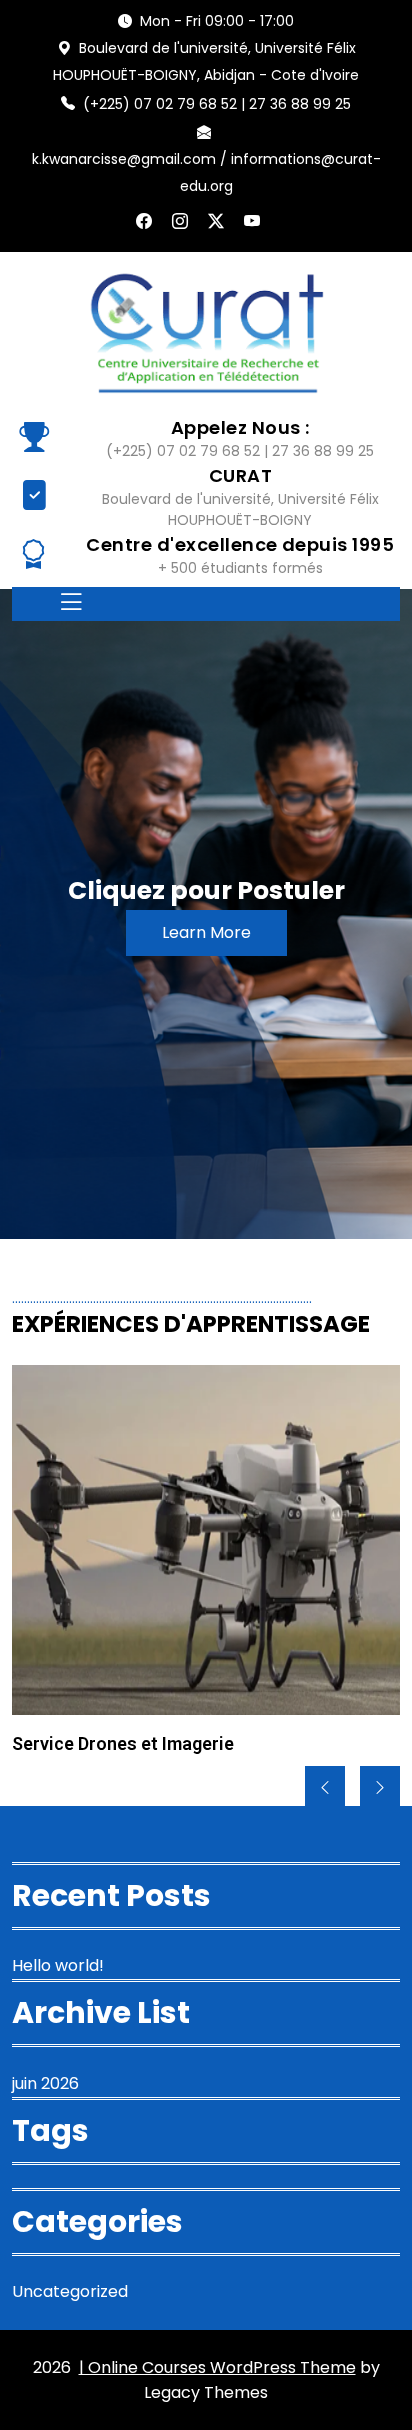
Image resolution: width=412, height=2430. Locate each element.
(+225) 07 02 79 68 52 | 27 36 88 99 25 (217, 104)
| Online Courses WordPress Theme (217, 2367)
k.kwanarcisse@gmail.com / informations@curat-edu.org (206, 172)
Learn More (206, 932)
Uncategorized (70, 2291)
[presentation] (325, 1787)
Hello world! (58, 1965)
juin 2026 (45, 2083)
